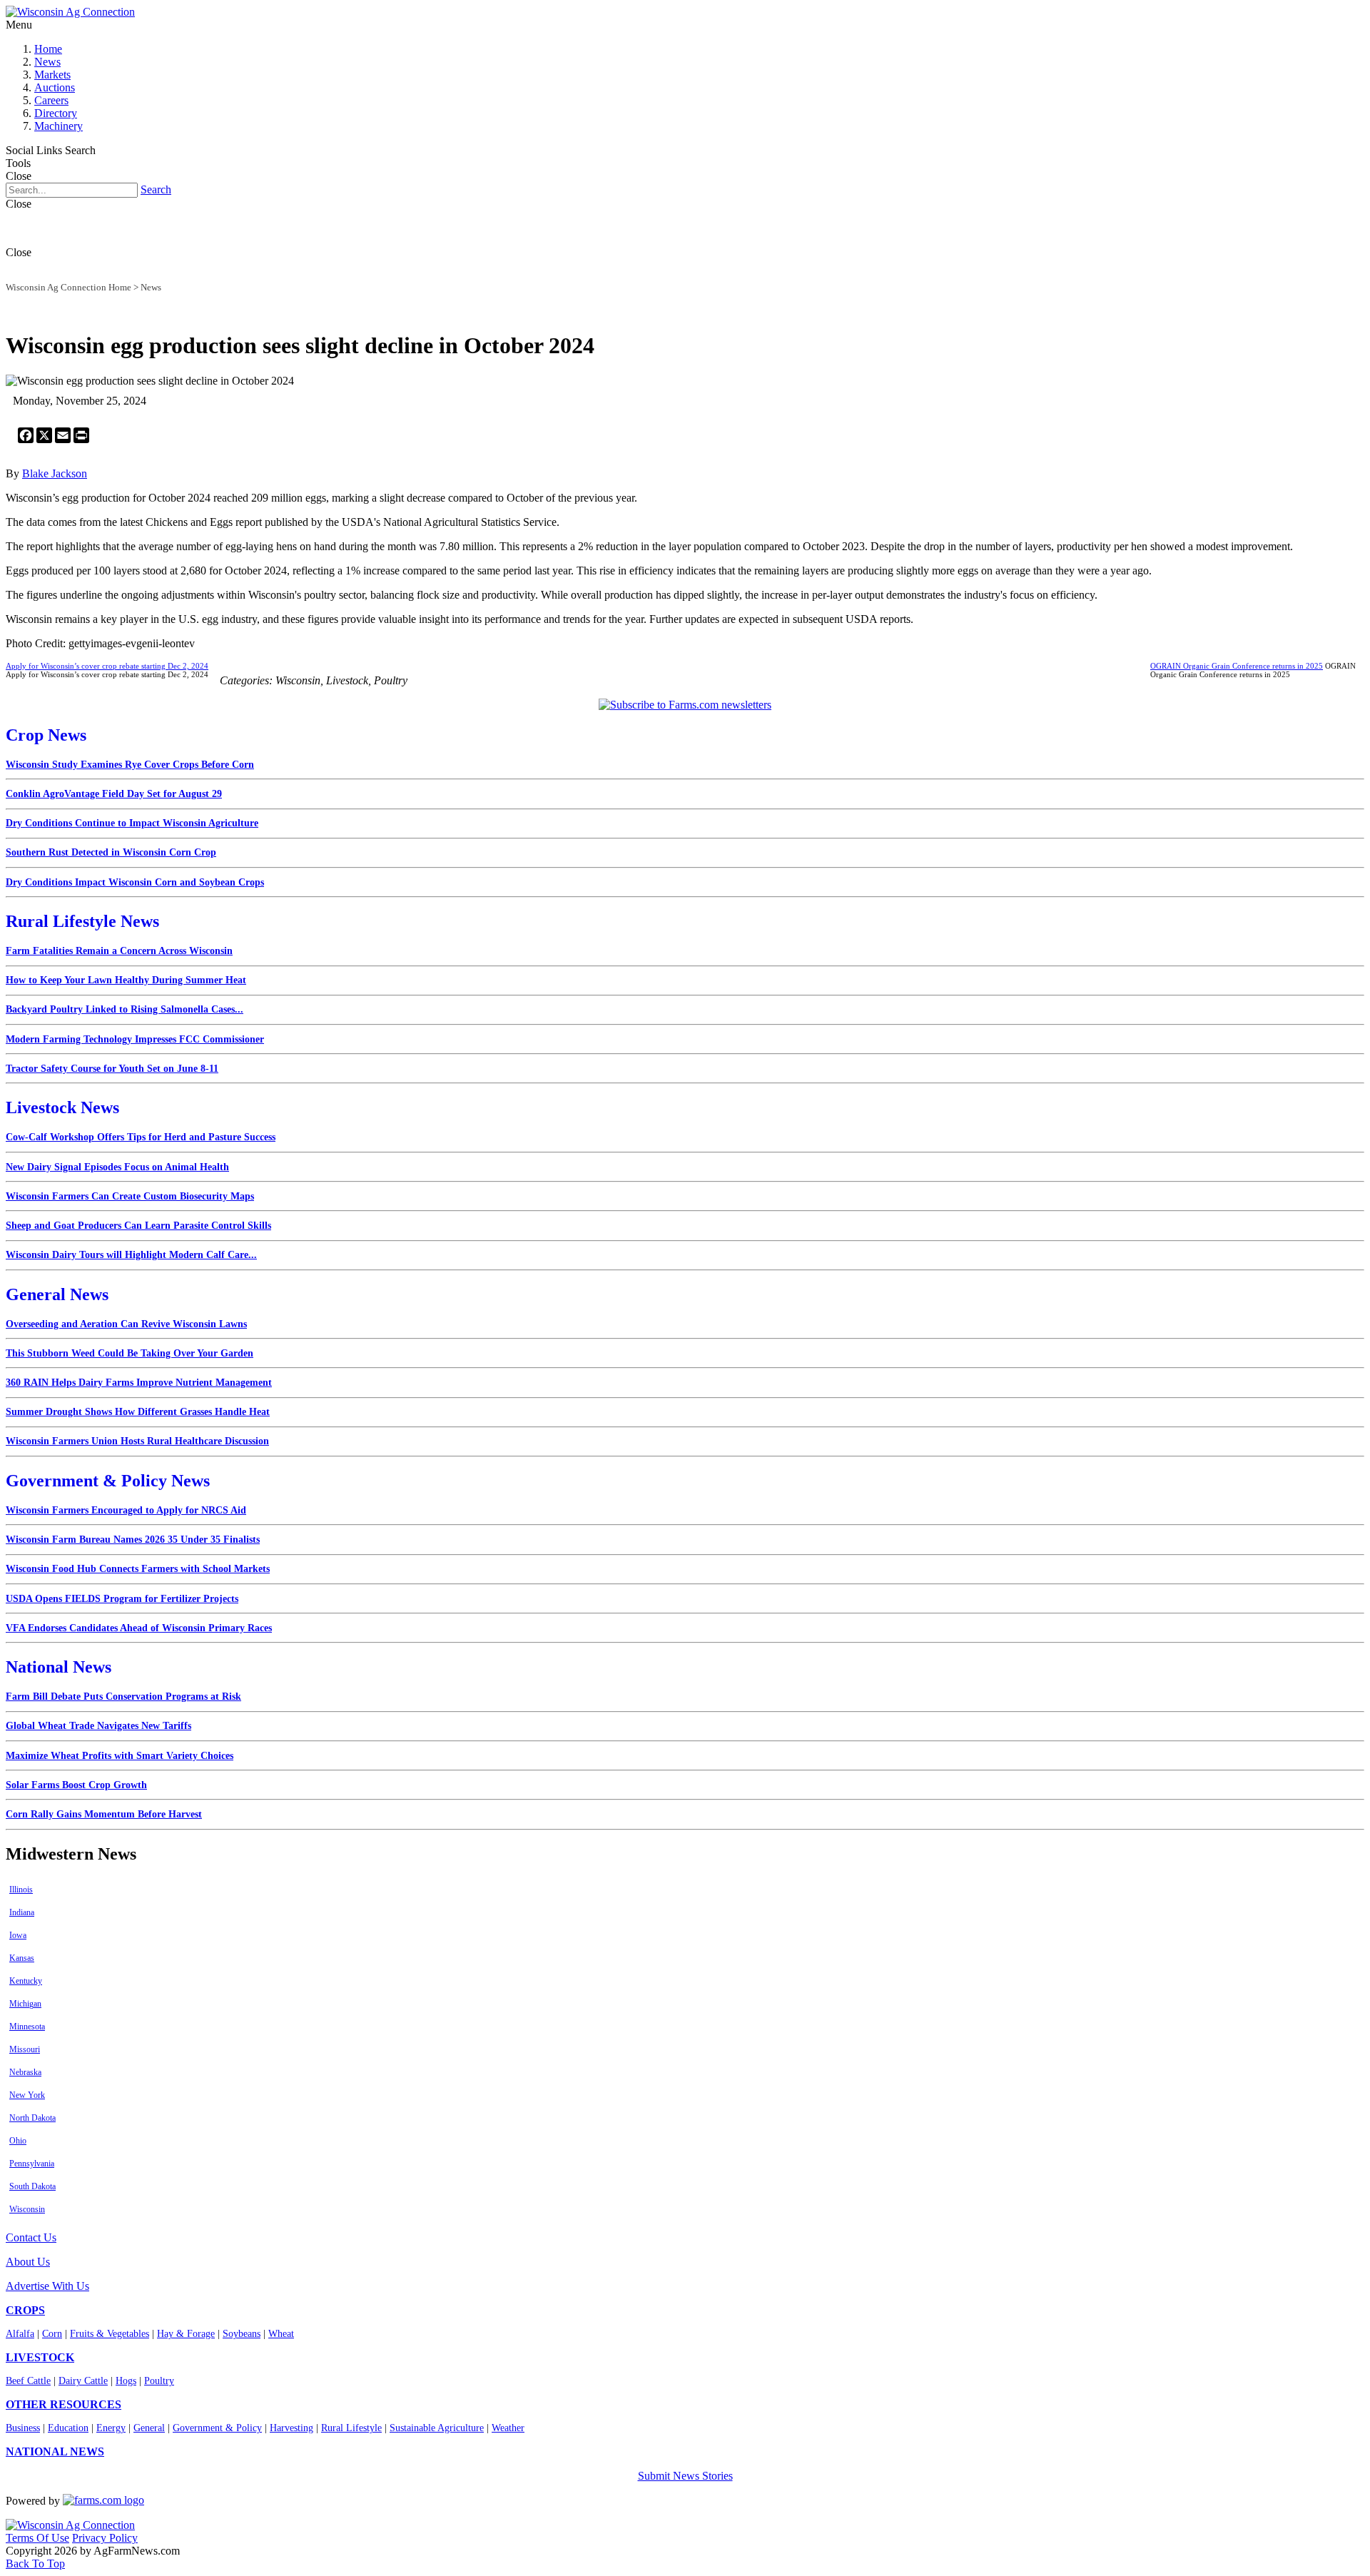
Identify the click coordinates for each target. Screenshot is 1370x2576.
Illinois (21, 1890)
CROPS (25, 2310)
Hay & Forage (186, 2334)
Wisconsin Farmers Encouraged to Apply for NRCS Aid (126, 1510)
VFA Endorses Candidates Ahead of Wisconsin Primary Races (139, 1628)
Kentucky (26, 1981)
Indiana (22, 1912)
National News (59, 1667)
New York (27, 2095)
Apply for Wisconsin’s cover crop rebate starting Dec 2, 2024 (107, 666)
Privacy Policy (105, 2538)
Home (48, 49)
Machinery (59, 126)
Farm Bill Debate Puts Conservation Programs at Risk (123, 1697)
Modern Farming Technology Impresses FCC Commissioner (135, 1039)
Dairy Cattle (83, 2381)
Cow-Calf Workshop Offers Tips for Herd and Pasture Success (141, 1137)
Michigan (25, 2004)
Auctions (55, 87)
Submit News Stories (685, 2476)
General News (57, 1294)
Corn (52, 2334)
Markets (52, 75)
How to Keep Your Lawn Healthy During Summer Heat (126, 980)
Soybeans (242, 2334)
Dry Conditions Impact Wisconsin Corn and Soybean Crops (135, 882)
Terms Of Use (37, 2538)
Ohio (18, 2141)
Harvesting (291, 2428)
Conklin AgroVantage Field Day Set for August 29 (114, 794)
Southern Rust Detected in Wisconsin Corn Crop (111, 852)
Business (23, 2428)
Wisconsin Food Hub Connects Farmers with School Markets (138, 1569)
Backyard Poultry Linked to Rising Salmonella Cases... (125, 1009)
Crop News (46, 735)
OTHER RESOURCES (64, 2404)
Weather (508, 2428)
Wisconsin (27, 2209)
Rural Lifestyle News (82, 921)
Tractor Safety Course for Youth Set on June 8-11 (112, 1069)
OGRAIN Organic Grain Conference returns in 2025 (1237, 666)
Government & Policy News (108, 1481)
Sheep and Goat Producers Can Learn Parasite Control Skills (138, 1226)
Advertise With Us (47, 2286)
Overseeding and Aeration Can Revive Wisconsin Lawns (126, 1324)
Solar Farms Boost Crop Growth (76, 1785)
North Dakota (32, 2118)
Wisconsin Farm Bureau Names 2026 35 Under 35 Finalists (133, 1540)
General (149, 2428)
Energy (111, 2428)
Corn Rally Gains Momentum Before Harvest (104, 1814)
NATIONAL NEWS (55, 2451)
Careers (51, 100)
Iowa (18, 1935)
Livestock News (62, 1107)
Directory (56, 113)
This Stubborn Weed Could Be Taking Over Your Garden (130, 1353)
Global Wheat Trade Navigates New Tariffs (98, 1726)
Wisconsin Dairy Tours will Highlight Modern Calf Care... (131, 1255)
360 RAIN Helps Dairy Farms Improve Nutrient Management (139, 1383)
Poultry (159, 2381)
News (47, 62)
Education (68, 2428)
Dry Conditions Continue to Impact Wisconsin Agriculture (132, 823)
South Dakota (32, 2186)
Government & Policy (217, 2428)
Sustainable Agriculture (437, 2428)
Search (156, 189)
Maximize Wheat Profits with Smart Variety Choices (120, 1756)
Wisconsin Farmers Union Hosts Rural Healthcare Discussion (137, 1441)
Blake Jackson (55, 473)
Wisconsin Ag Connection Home (68, 287)
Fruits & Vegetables (110, 2334)
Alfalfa (20, 2334)
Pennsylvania (32, 2164)
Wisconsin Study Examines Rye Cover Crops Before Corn (130, 765)
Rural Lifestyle (351, 2428)
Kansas (22, 1958)
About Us (28, 2262)
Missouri (25, 2049)
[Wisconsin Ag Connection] (70, 12)
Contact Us (31, 2237)
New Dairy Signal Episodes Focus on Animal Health (117, 1167)
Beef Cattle (28, 2381)
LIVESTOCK (40, 2357)
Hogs (126, 2381)
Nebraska (25, 2072)
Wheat (281, 2334)
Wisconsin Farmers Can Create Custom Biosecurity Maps (130, 1196)
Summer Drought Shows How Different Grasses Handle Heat (138, 1412)
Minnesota (27, 2027)
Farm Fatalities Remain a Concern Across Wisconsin (119, 951)
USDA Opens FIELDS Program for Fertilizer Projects (122, 1599)
